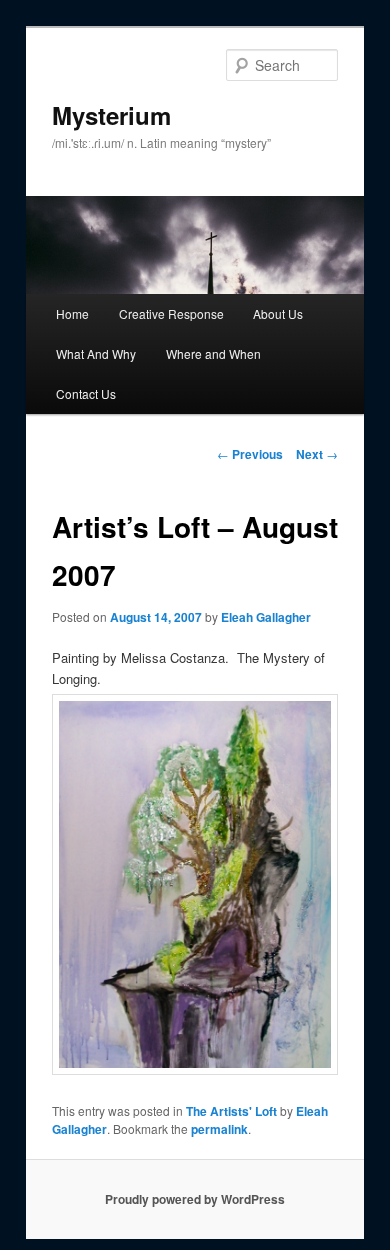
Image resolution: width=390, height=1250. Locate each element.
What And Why (96, 353)
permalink (219, 1129)
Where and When (213, 353)
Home (72, 313)
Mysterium (111, 115)
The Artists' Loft (231, 1111)
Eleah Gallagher (266, 617)
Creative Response (171, 313)
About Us (278, 313)
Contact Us (86, 393)
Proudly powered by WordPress (195, 1199)
